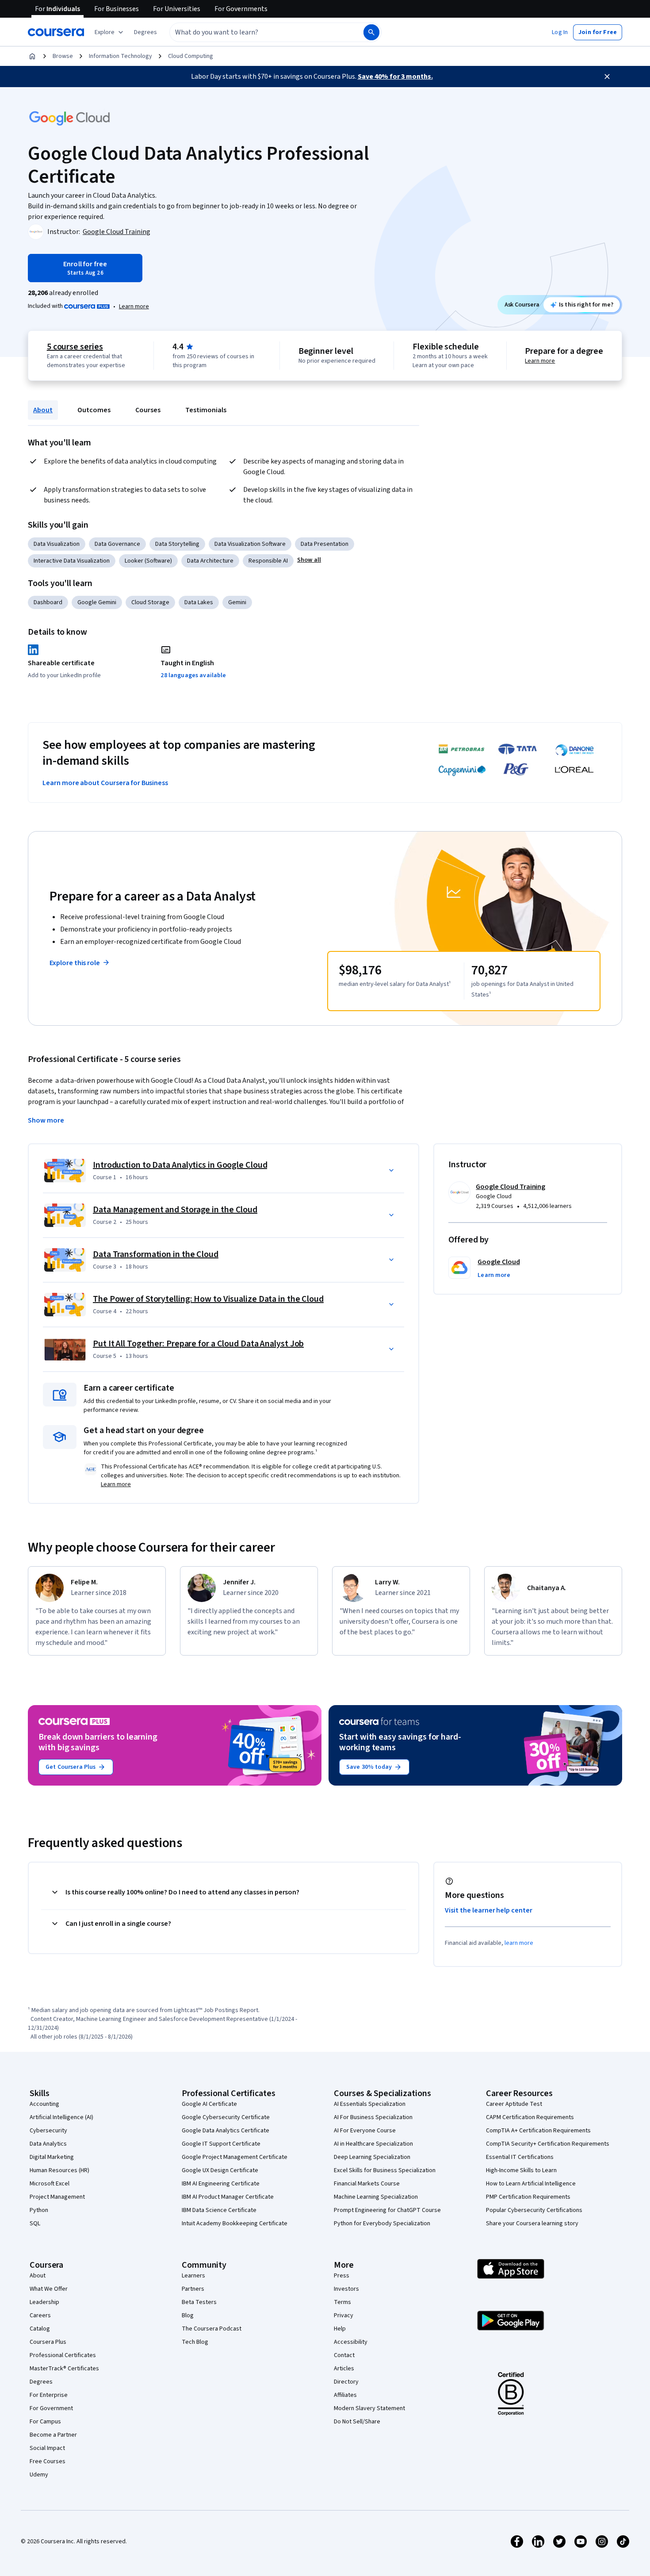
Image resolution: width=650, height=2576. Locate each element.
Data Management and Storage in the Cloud (175, 1210)
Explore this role (75, 963)
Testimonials (206, 410)
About (43, 410)
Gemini (237, 602)
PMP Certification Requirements (528, 2197)
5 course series (75, 347)
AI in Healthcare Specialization (373, 2144)
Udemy (39, 2475)
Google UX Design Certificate (220, 2170)
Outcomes (94, 410)
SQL (35, 2223)
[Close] (607, 77)
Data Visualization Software (250, 544)
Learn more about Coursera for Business (105, 783)
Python (39, 2210)
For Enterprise (49, 2395)
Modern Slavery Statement (369, 2408)
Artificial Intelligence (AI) (61, 2117)
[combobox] (257, 32)
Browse (63, 56)
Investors (346, 2289)
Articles (344, 2369)
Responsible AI (268, 561)
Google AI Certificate (209, 2104)
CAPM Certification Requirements (530, 2117)
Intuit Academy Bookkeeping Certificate (235, 2223)
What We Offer (49, 2289)
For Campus (45, 2422)
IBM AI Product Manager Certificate (228, 2197)
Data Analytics (48, 2144)
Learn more (134, 307)
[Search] (371, 32)
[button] (145, 32)
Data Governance (117, 544)
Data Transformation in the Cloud (156, 1254)
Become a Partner (53, 2435)
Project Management (57, 2197)
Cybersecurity (48, 2131)
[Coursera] (56, 32)
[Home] (32, 56)
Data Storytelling (177, 544)
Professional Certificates (63, 2355)
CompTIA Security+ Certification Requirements (548, 2144)
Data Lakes (199, 602)
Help (340, 2329)
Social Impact (47, 2448)
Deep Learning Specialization (372, 2157)
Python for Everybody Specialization (382, 2223)
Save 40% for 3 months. (395, 77)
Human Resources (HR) (59, 2170)
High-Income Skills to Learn (521, 2170)
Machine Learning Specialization (376, 2197)
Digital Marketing (52, 2157)
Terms (342, 2302)
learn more (519, 1943)
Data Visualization (57, 544)
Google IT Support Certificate (221, 2144)
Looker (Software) (148, 561)
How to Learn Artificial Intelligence (531, 2184)
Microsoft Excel (50, 2184)
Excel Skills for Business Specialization (385, 2170)
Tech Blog (195, 2342)
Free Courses (48, 2461)
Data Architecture (210, 561)
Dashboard (48, 602)
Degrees (41, 2382)
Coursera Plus (48, 2342)
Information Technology (120, 56)
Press (342, 2276)
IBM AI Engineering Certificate (221, 2184)
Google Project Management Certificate (235, 2157)
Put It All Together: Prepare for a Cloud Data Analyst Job (198, 1344)
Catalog (40, 2329)
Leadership (44, 2302)
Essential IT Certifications (520, 2157)
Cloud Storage (150, 602)
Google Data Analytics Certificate (226, 2131)
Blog (188, 2315)
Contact (344, 2355)
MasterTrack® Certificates (64, 2369)
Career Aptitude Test (514, 2104)
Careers (40, 2315)
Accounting (44, 2104)
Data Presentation (325, 544)
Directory (346, 2382)
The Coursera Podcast (212, 2329)
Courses (148, 410)
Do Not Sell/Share (357, 2422)
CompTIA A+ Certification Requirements (538, 2131)
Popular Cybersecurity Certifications (534, 2210)
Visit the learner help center (489, 1910)
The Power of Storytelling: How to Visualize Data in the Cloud (208, 1299)
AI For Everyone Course (365, 2131)
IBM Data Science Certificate (219, 2210)
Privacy (344, 2315)
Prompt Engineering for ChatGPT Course (387, 2210)
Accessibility (351, 2342)
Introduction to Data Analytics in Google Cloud (180, 1165)
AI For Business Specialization (373, 2117)
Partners (193, 2289)
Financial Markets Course (367, 2184)
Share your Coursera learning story (532, 2223)
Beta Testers (199, 2302)
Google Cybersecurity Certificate (226, 2117)
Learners (193, 2276)
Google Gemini (97, 602)
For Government (51, 2408)
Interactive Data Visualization (72, 561)
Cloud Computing (191, 56)
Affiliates (345, 2395)
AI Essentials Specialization (370, 2104)
